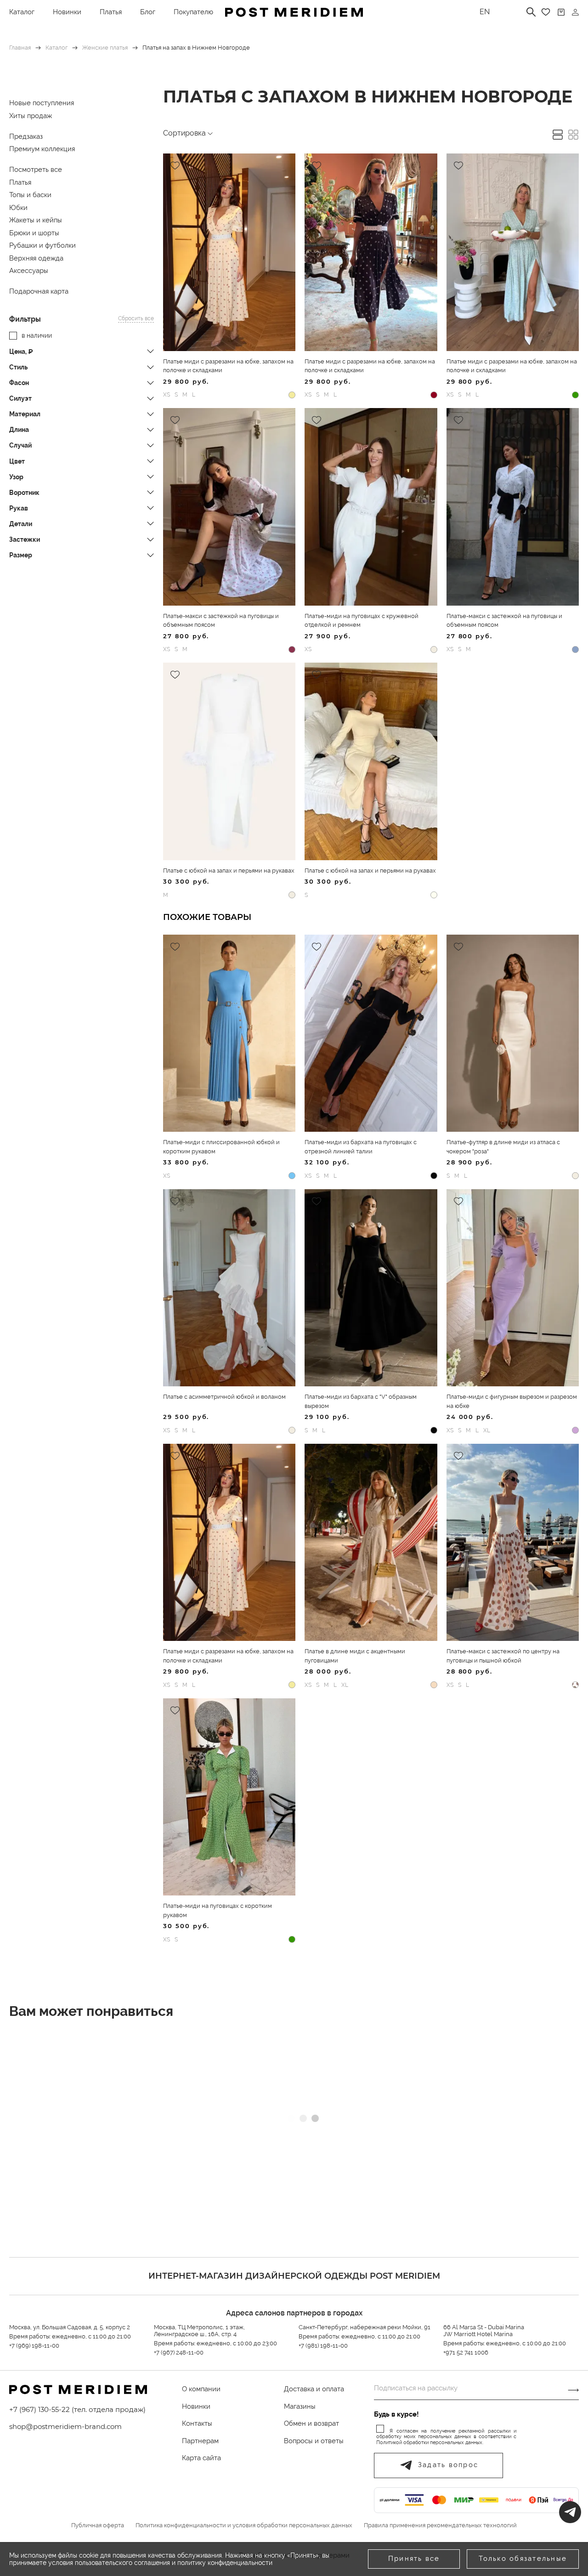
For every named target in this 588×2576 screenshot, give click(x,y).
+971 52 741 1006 (466, 2352)
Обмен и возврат (311, 2423)
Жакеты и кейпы (36, 220)
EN (485, 12)
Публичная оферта (98, 2525)
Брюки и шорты (34, 233)
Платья (111, 12)
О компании (201, 2389)
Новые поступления (42, 103)
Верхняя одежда (36, 258)
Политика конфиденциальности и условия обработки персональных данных (244, 2525)
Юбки (18, 208)
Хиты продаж (31, 116)
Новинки (67, 12)
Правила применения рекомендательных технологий (440, 2525)
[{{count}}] (561, 12)
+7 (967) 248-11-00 (179, 2352)
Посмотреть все (36, 170)
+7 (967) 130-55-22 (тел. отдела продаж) (77, 2409)
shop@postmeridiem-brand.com (65, 2426)
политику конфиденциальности (225, 2563)
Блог (148, 12)
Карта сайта (201, 2458)
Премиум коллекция (42, 149)
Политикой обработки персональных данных (429, 2443)
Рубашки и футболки (42, 245)
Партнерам (200, 2441)
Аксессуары (29, 271)
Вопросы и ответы (314, 2441)
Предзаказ (26, 136)
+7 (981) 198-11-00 (323, 2346)
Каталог (22, 12)
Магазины (300, 2406)
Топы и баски (30, 195)
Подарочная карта (39, 291)
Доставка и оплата (314, 2389)
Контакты (197, 2423)
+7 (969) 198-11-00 (34, 2346)
